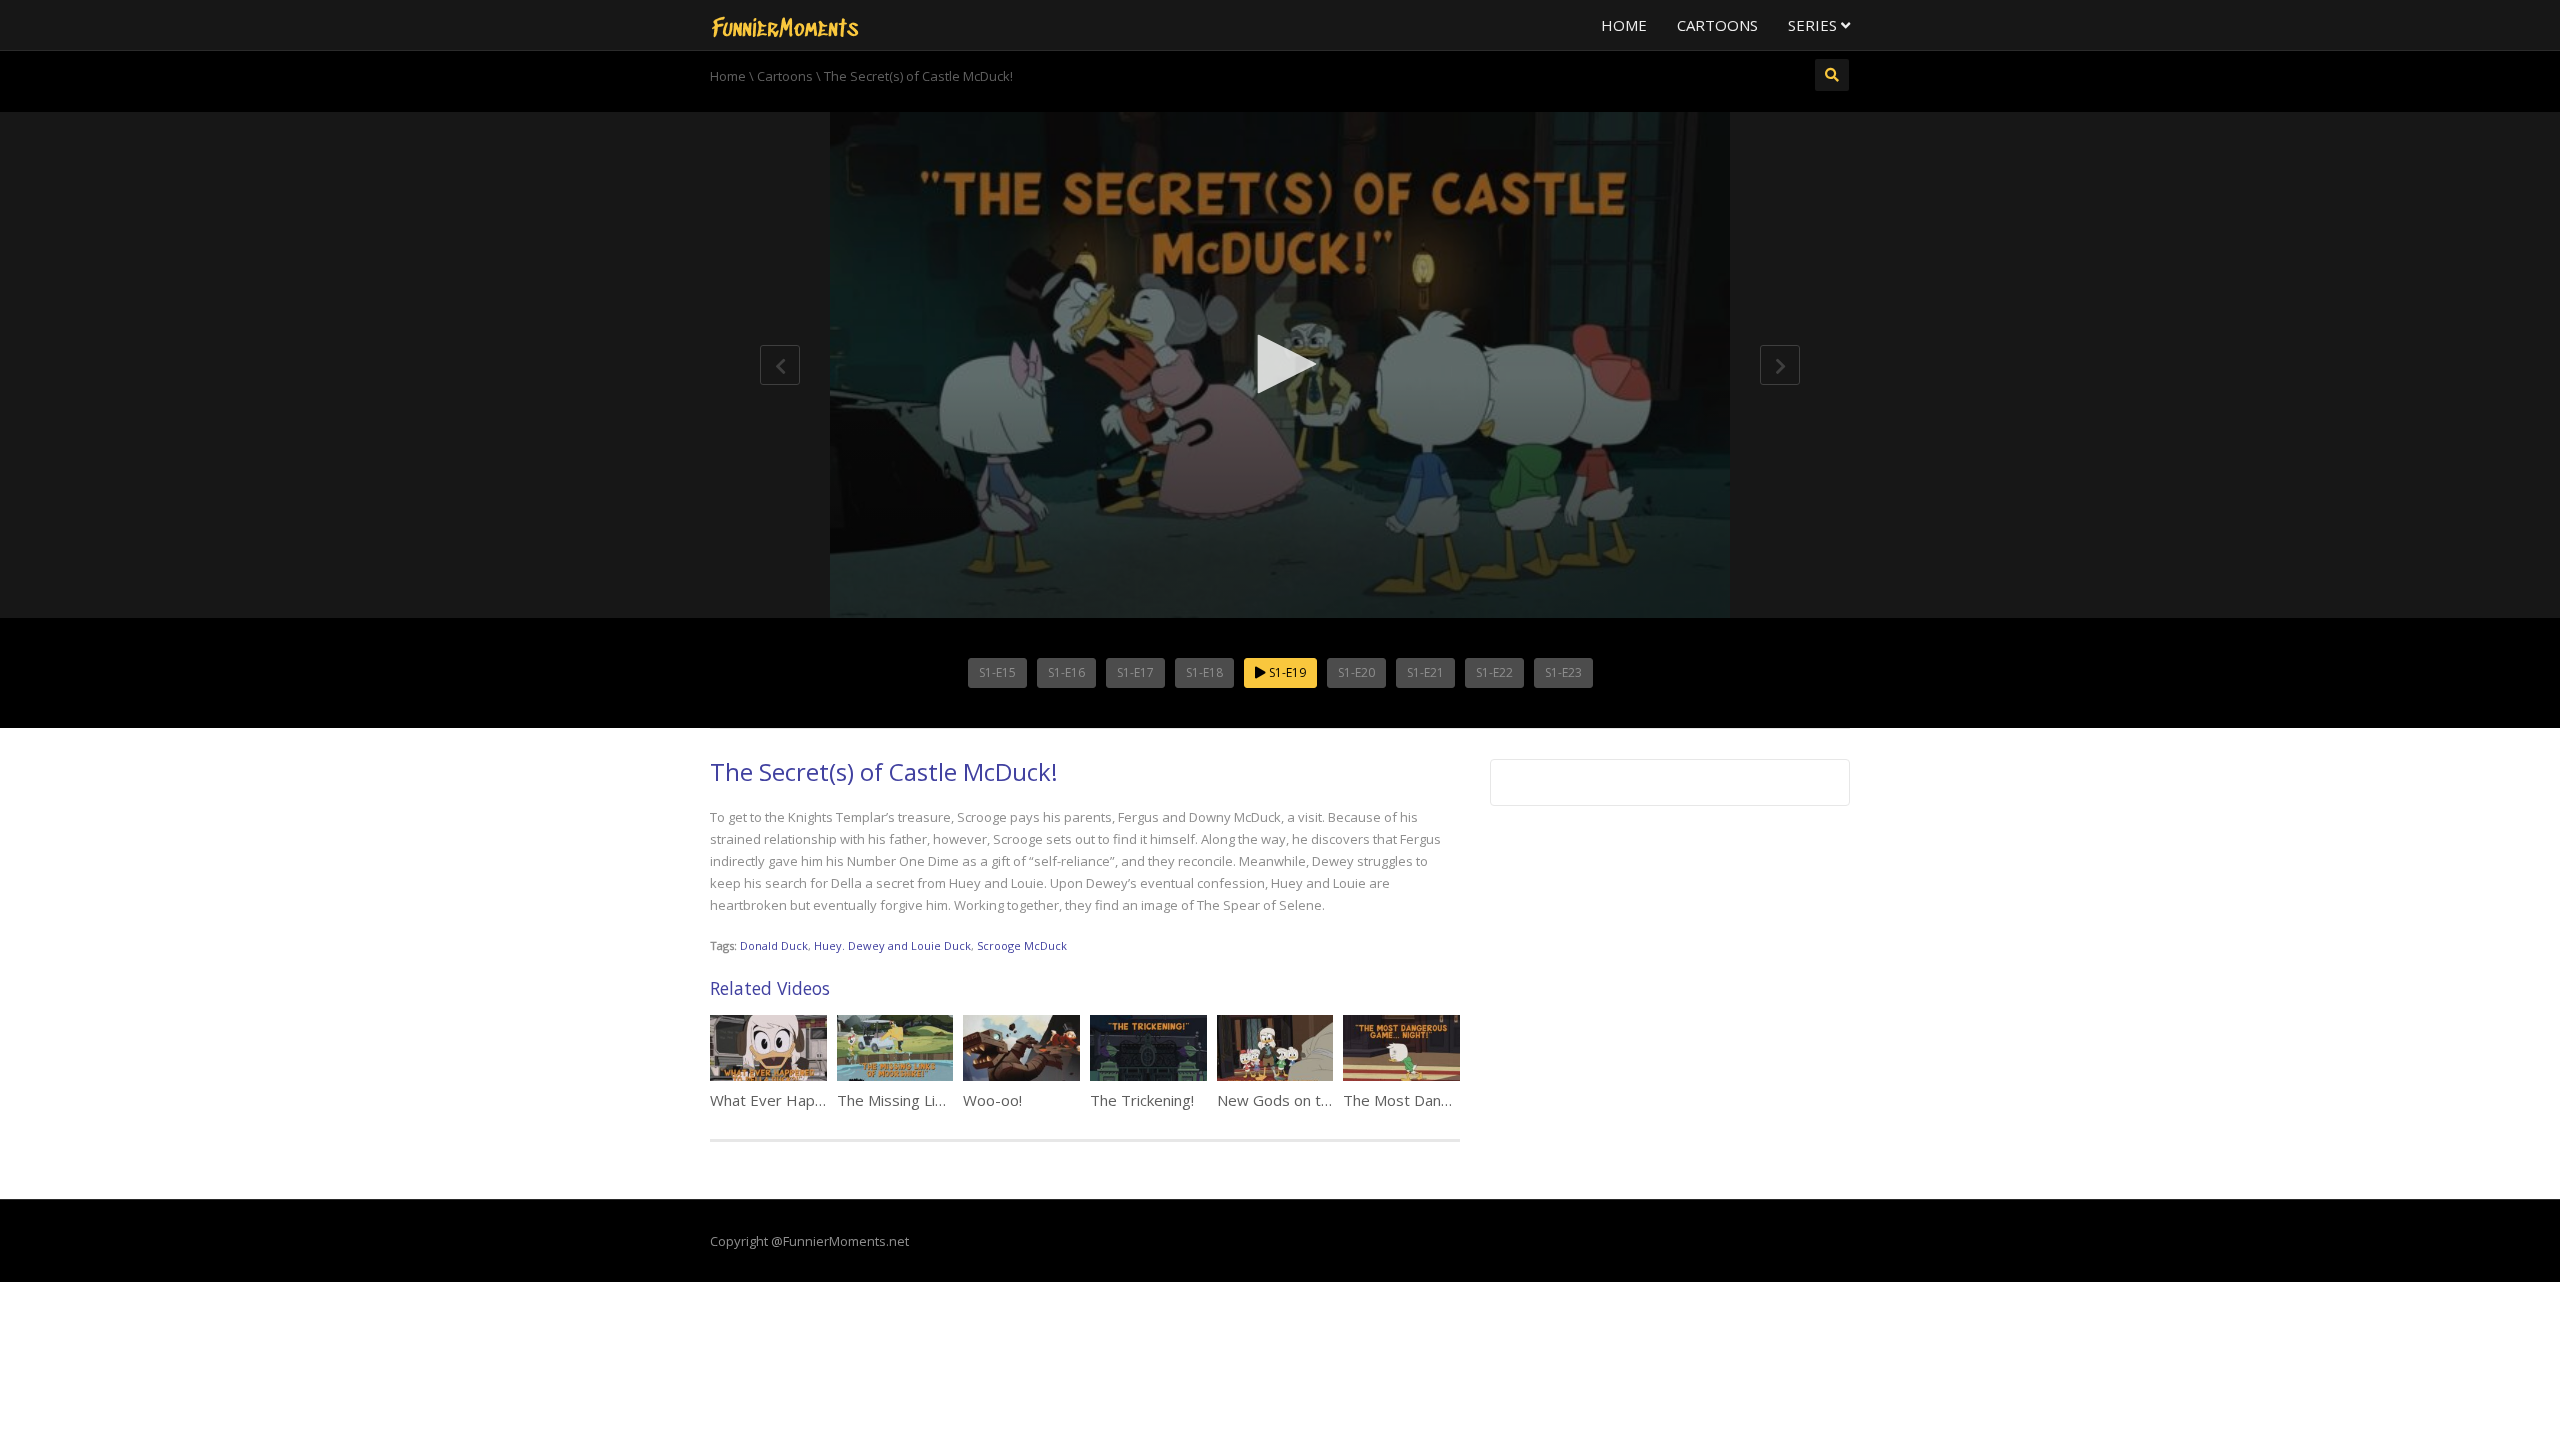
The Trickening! (1142, 1100)
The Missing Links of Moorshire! (945, 1100)
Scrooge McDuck (1022, 945)
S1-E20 (1356, 672)
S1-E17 (1135, 672)
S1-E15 (997, 672)
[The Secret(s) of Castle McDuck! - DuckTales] (785, 25)
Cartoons (1717, 25)
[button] (1280, 364)
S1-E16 (1066, 672)
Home (1624, 25)
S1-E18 (1204, 672)
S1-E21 (1425, 672)
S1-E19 (1286, 672)
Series (1814, 25)
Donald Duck (774, 945)
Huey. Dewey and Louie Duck (892, 945)
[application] (1280, 365)
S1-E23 (1563, 672)
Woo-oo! (992, 1100)
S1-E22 (1494, 672)
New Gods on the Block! (1299, 1100)
